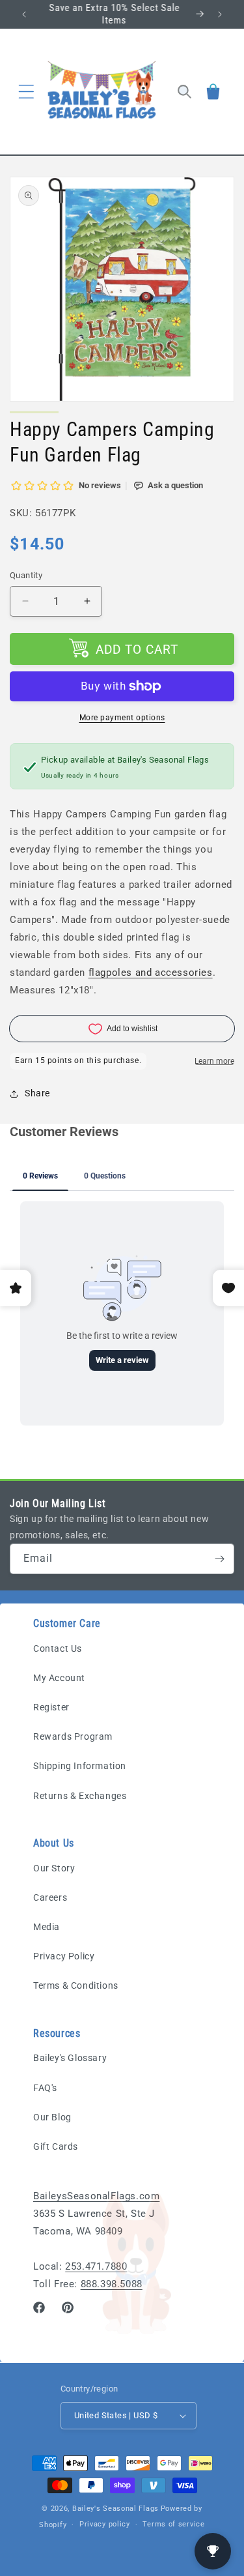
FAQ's (45, 2088)
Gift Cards (56, 2146)
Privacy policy (105, 2524)
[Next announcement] (220, 14)
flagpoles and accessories (151, 973)
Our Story (54, 1868)
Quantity (26, 575)
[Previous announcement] (24, 14)
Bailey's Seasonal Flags (115, 2509)
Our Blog (52, 2117)
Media (47, 1927)
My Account (59, 1678)
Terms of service (173, 2524)
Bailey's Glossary (70, 2058)
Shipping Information (80, 1766)
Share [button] (37, 1093)
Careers (50, 1897)
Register (51, 1707)
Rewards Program (73, 1736)
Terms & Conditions (76, 1985)
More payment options (122, 718)
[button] (26, 91)
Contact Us (58, 1648)
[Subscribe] (219, 1559)
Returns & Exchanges (80, 1796)
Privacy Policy (64, 1956)
